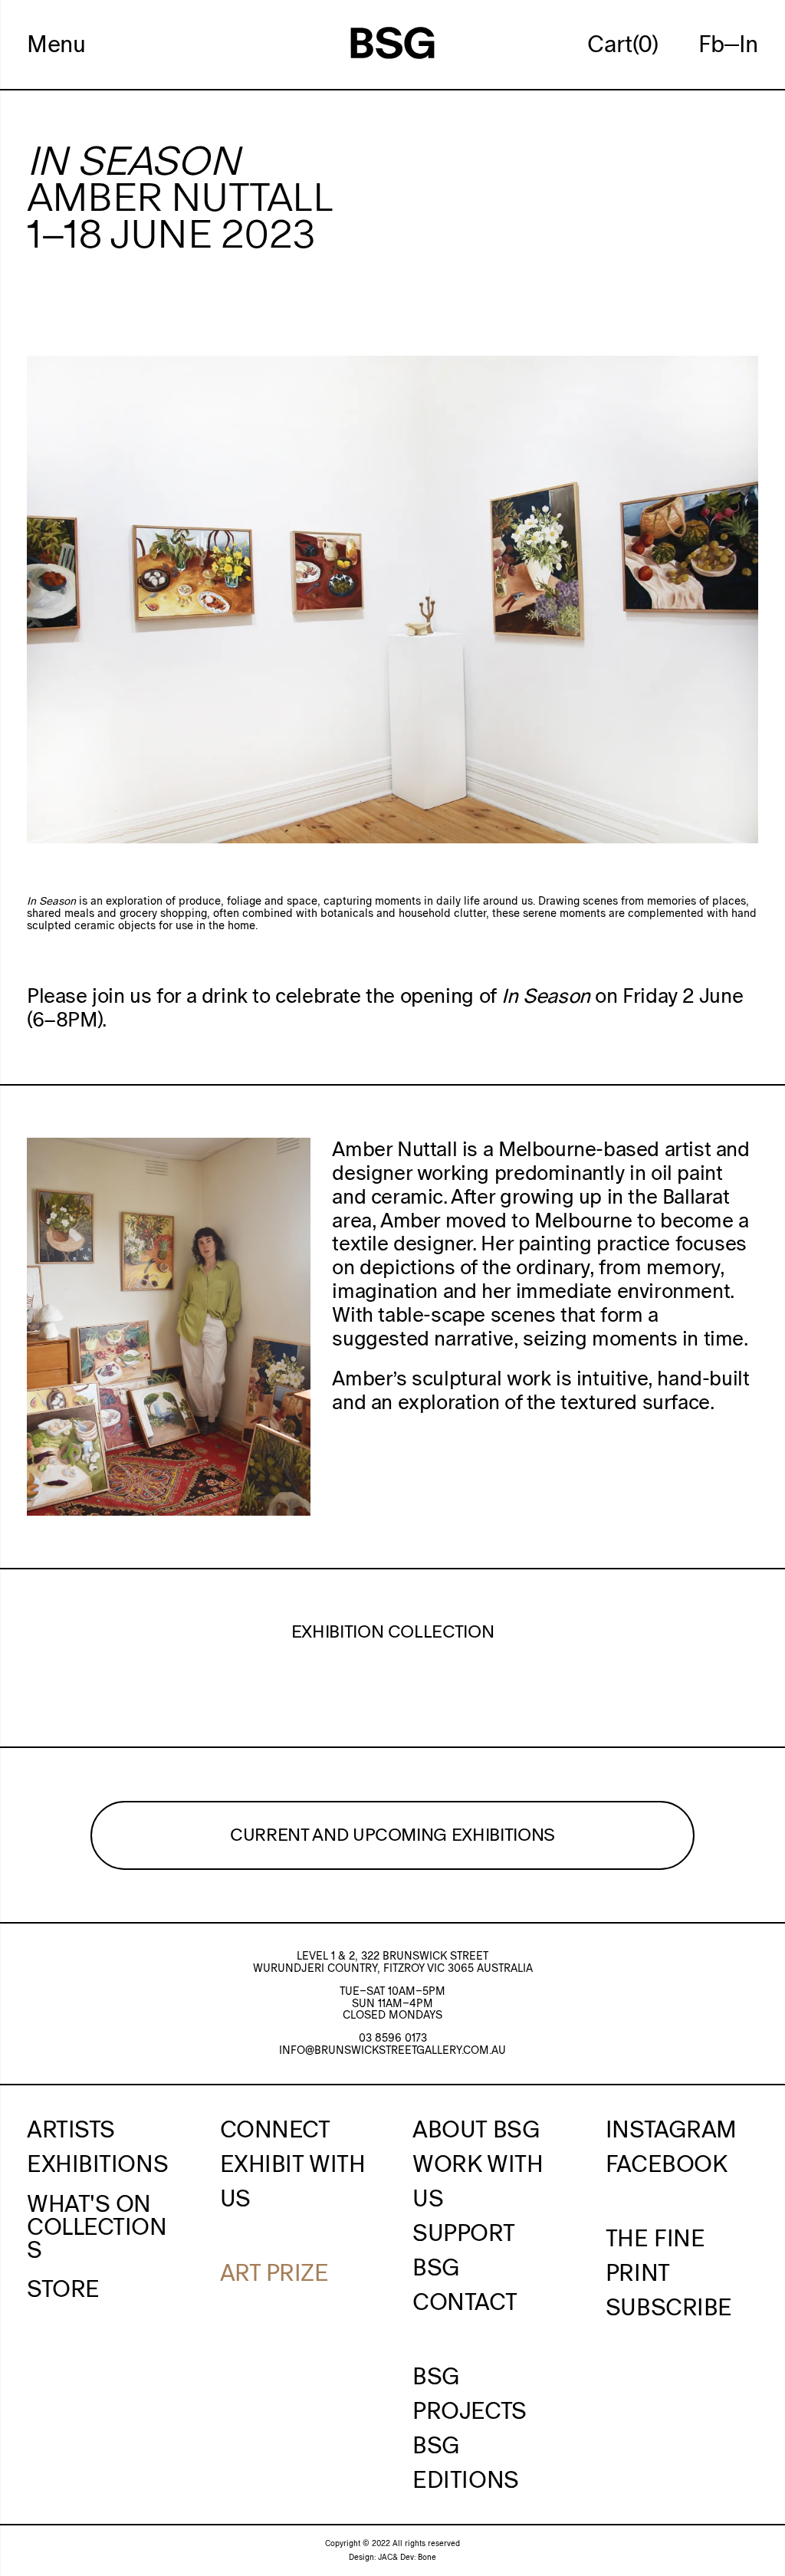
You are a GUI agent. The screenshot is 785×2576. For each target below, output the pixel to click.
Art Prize (274, 2272)
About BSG (476, 2129)
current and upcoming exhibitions (392, 1835)
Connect (275, 2129)
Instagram (671, 2129)
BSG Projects (469, 2393)
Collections (97, 2238)
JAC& (388, 2557)
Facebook (666, 2164)
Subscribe (669, 2307)
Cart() (622, 44)
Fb (711, 44)
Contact (465, 2302)
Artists (71, 2129)
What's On (89, 2203)
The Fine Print (655, 2255)
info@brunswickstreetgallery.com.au (392, 2050)
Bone (427, 2557)
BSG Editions (465, 2462)
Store (63, 2288)
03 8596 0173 (393, 2038)
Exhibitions (97, 2164)
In (749, 44)
